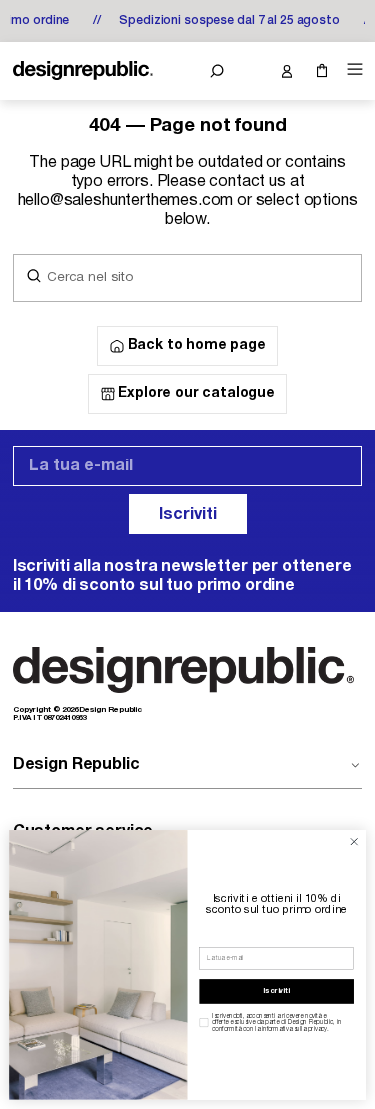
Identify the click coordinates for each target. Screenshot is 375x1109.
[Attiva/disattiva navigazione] (352, 69)
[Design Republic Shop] (83, 71)
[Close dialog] (354, 842)
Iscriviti (188, 515)
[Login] (286, 71)
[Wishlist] (251, 71)
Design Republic (76, 765)
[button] (216, 71)
